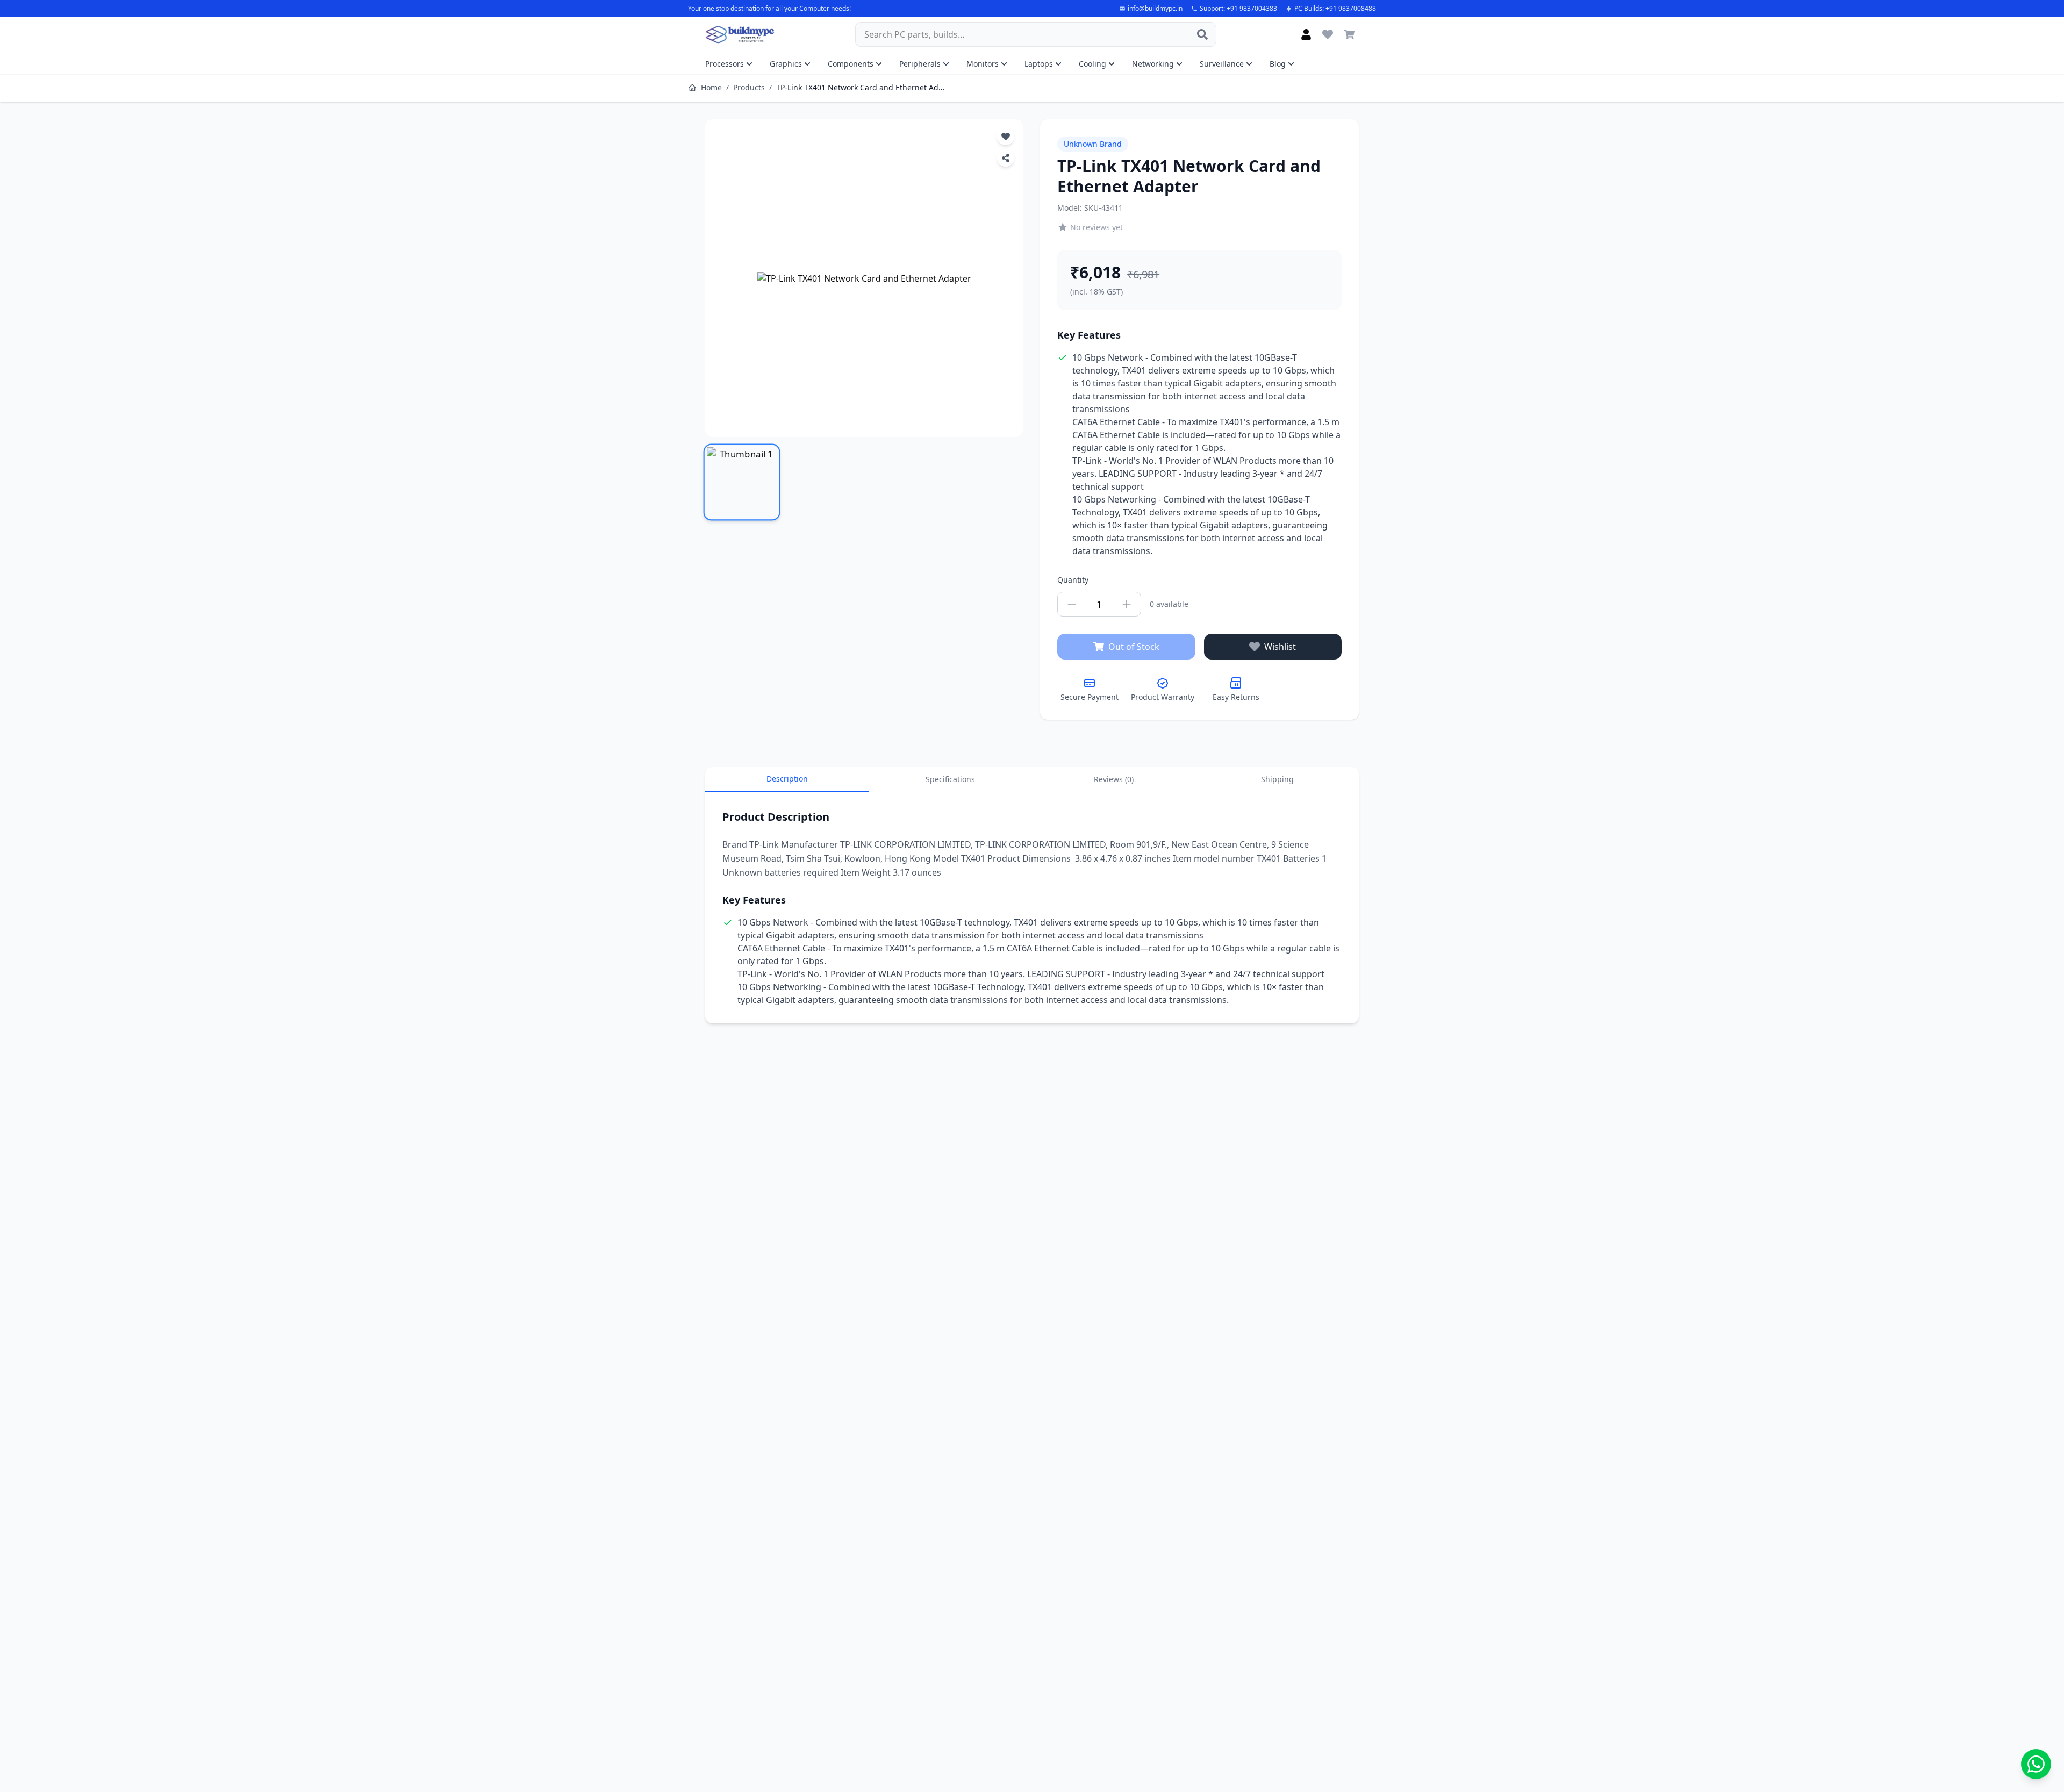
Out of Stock (1134, 647)
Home (711, 87)
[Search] (1202, 34)
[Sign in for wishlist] (1328, 34)
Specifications (950, 779)
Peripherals (920, 64)
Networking (1153, 64)
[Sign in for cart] (1349, 34)
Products (749, 87)
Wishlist (1280, 647)
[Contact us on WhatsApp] (2036, 1764)
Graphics (786, 64)
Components (851, 64)
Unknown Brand (1093, 144)
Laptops (1039, 64)
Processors (725, 64)
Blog (1278, 64)
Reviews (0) (1114, 779)
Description (787, 779)
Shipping (1277, 779)
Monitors (983, 64)
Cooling (1092, 64)
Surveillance (1222, 64)
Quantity (1073, 580)
